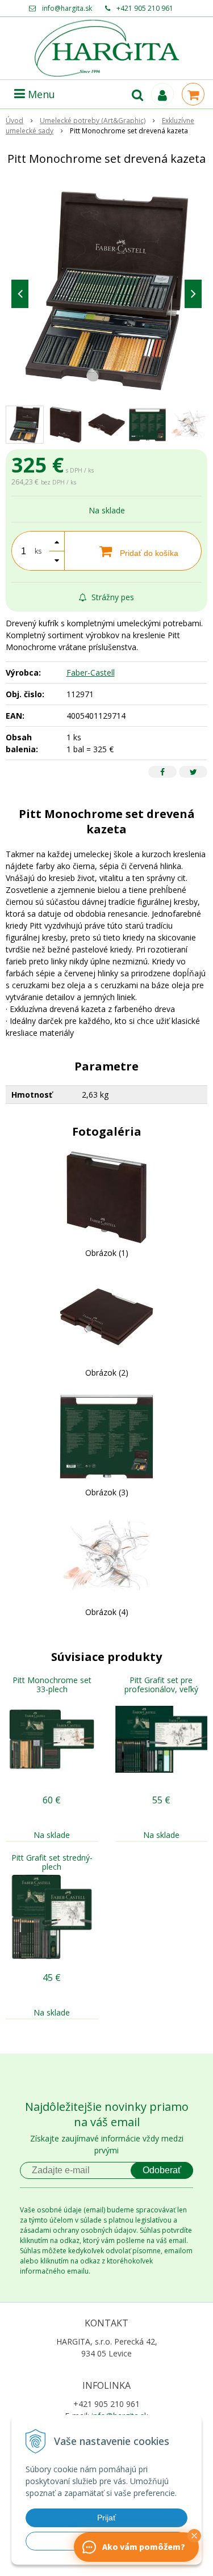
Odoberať (162, 2170)
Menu (40, 94)
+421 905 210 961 (145, 8)
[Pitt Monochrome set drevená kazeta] (106, 291)
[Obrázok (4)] (106, 1555)
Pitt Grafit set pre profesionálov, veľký (161, 1685)
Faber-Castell (91, 673)
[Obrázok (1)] (106, 1196)
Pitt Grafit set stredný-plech (52, 1862)
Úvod (14, 121)
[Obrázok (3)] (106, 1435)
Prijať (106, 2518)
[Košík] (193, 94)
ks (38, 551)
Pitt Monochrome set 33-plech (52, 1685)
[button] (194, 2536)
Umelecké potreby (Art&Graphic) (93, 121)
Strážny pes (112, 597)
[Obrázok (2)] (106, 1316)
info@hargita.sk (67, 8)
